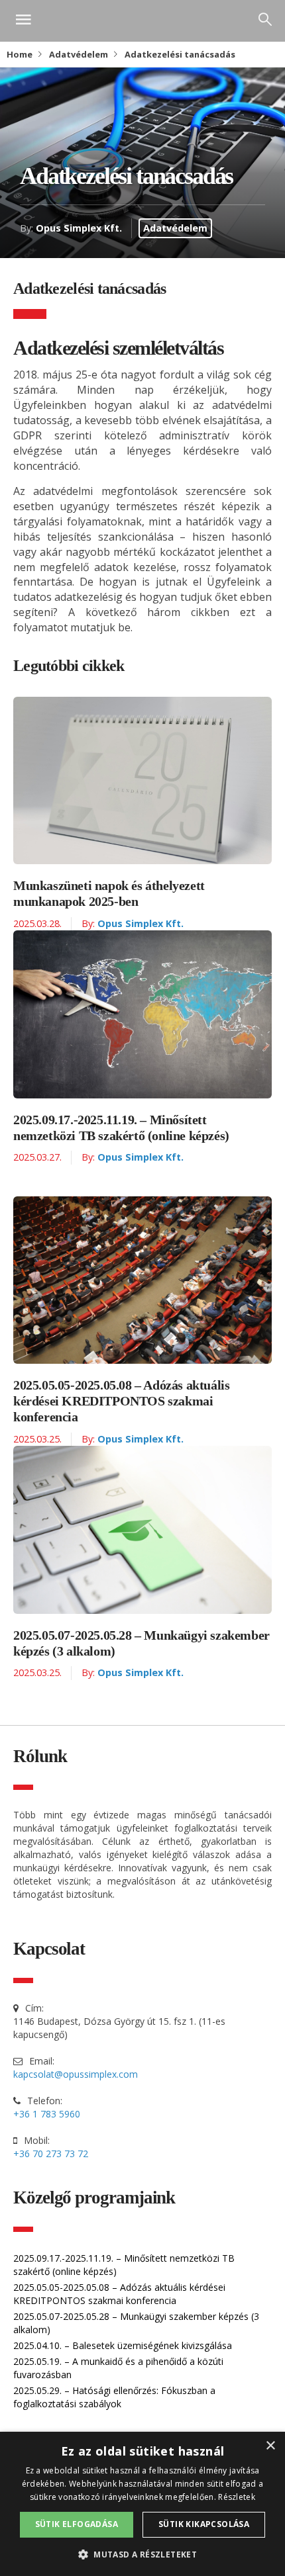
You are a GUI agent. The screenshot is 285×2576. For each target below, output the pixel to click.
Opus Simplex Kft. (79, 228)
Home (20, 54)
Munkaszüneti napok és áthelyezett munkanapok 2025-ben (109, 893)
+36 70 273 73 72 (51, 2154)
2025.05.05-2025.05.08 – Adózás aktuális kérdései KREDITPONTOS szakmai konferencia (121, 1401)
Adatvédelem (79, 54)
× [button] (270, 2446)
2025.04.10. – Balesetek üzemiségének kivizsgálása (123, 2345)
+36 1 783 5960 (47, 2114)
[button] (142, 2554)
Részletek (237, 2497)
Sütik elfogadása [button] (77, 2524)
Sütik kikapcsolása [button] (204, 2524)
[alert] (142, 2504)
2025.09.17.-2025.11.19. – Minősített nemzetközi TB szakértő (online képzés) (121, 1128)
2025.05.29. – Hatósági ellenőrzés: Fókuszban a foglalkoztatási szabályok (114, 2397)
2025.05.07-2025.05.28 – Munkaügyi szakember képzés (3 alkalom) (142, 1643)
